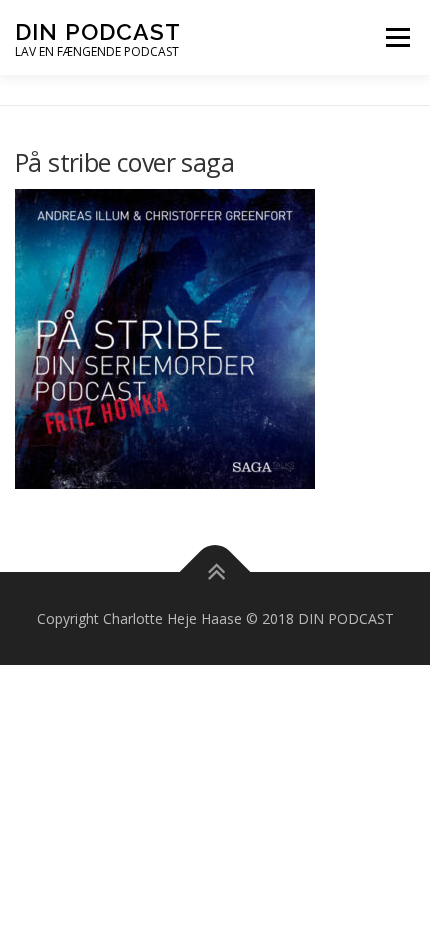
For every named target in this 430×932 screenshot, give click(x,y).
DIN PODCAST (98, 31)
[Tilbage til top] (215, 571)
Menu (397, 37)
